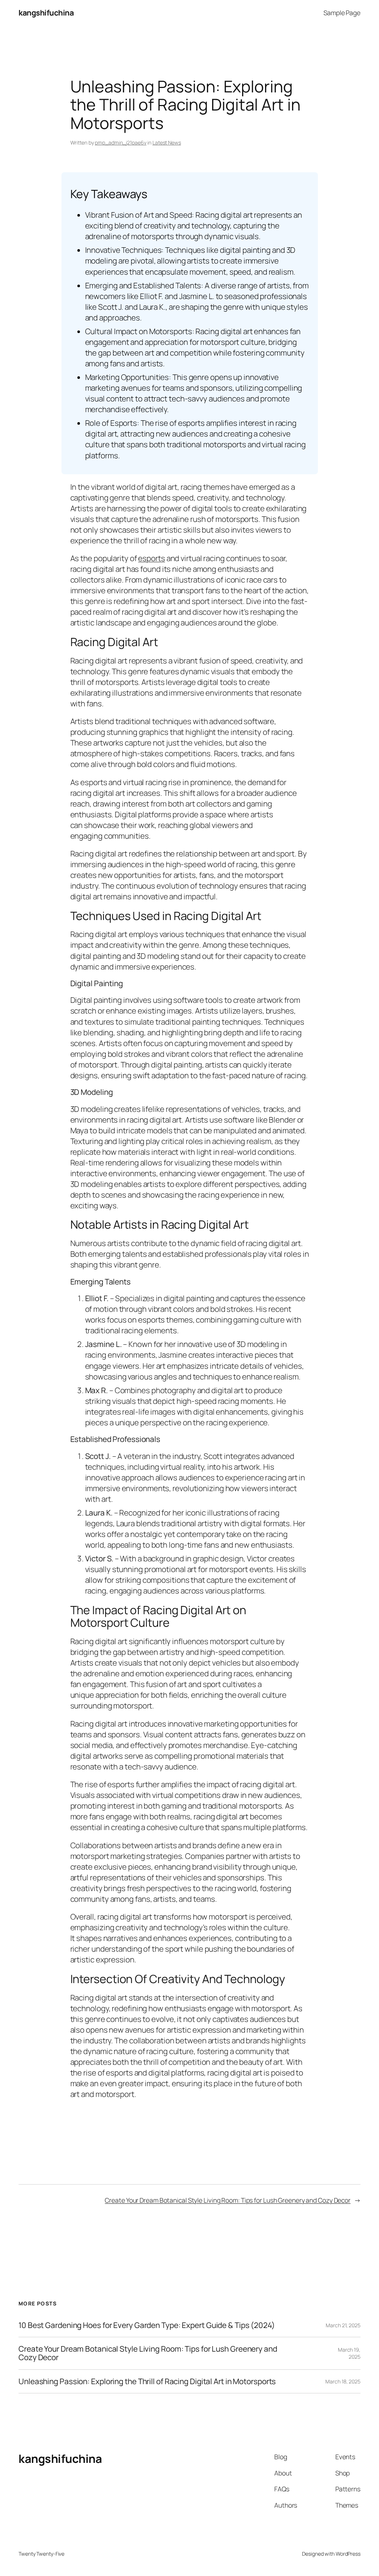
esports (151, 558)
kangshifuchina (46, 13)
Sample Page (342, 13)
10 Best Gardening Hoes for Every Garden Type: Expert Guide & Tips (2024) (147, 2325)
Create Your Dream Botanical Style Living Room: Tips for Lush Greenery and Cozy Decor (228, 2200)
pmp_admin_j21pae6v (120, 142)
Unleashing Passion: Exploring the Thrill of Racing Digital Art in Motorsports (147, 2381)
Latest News (167, 142)
